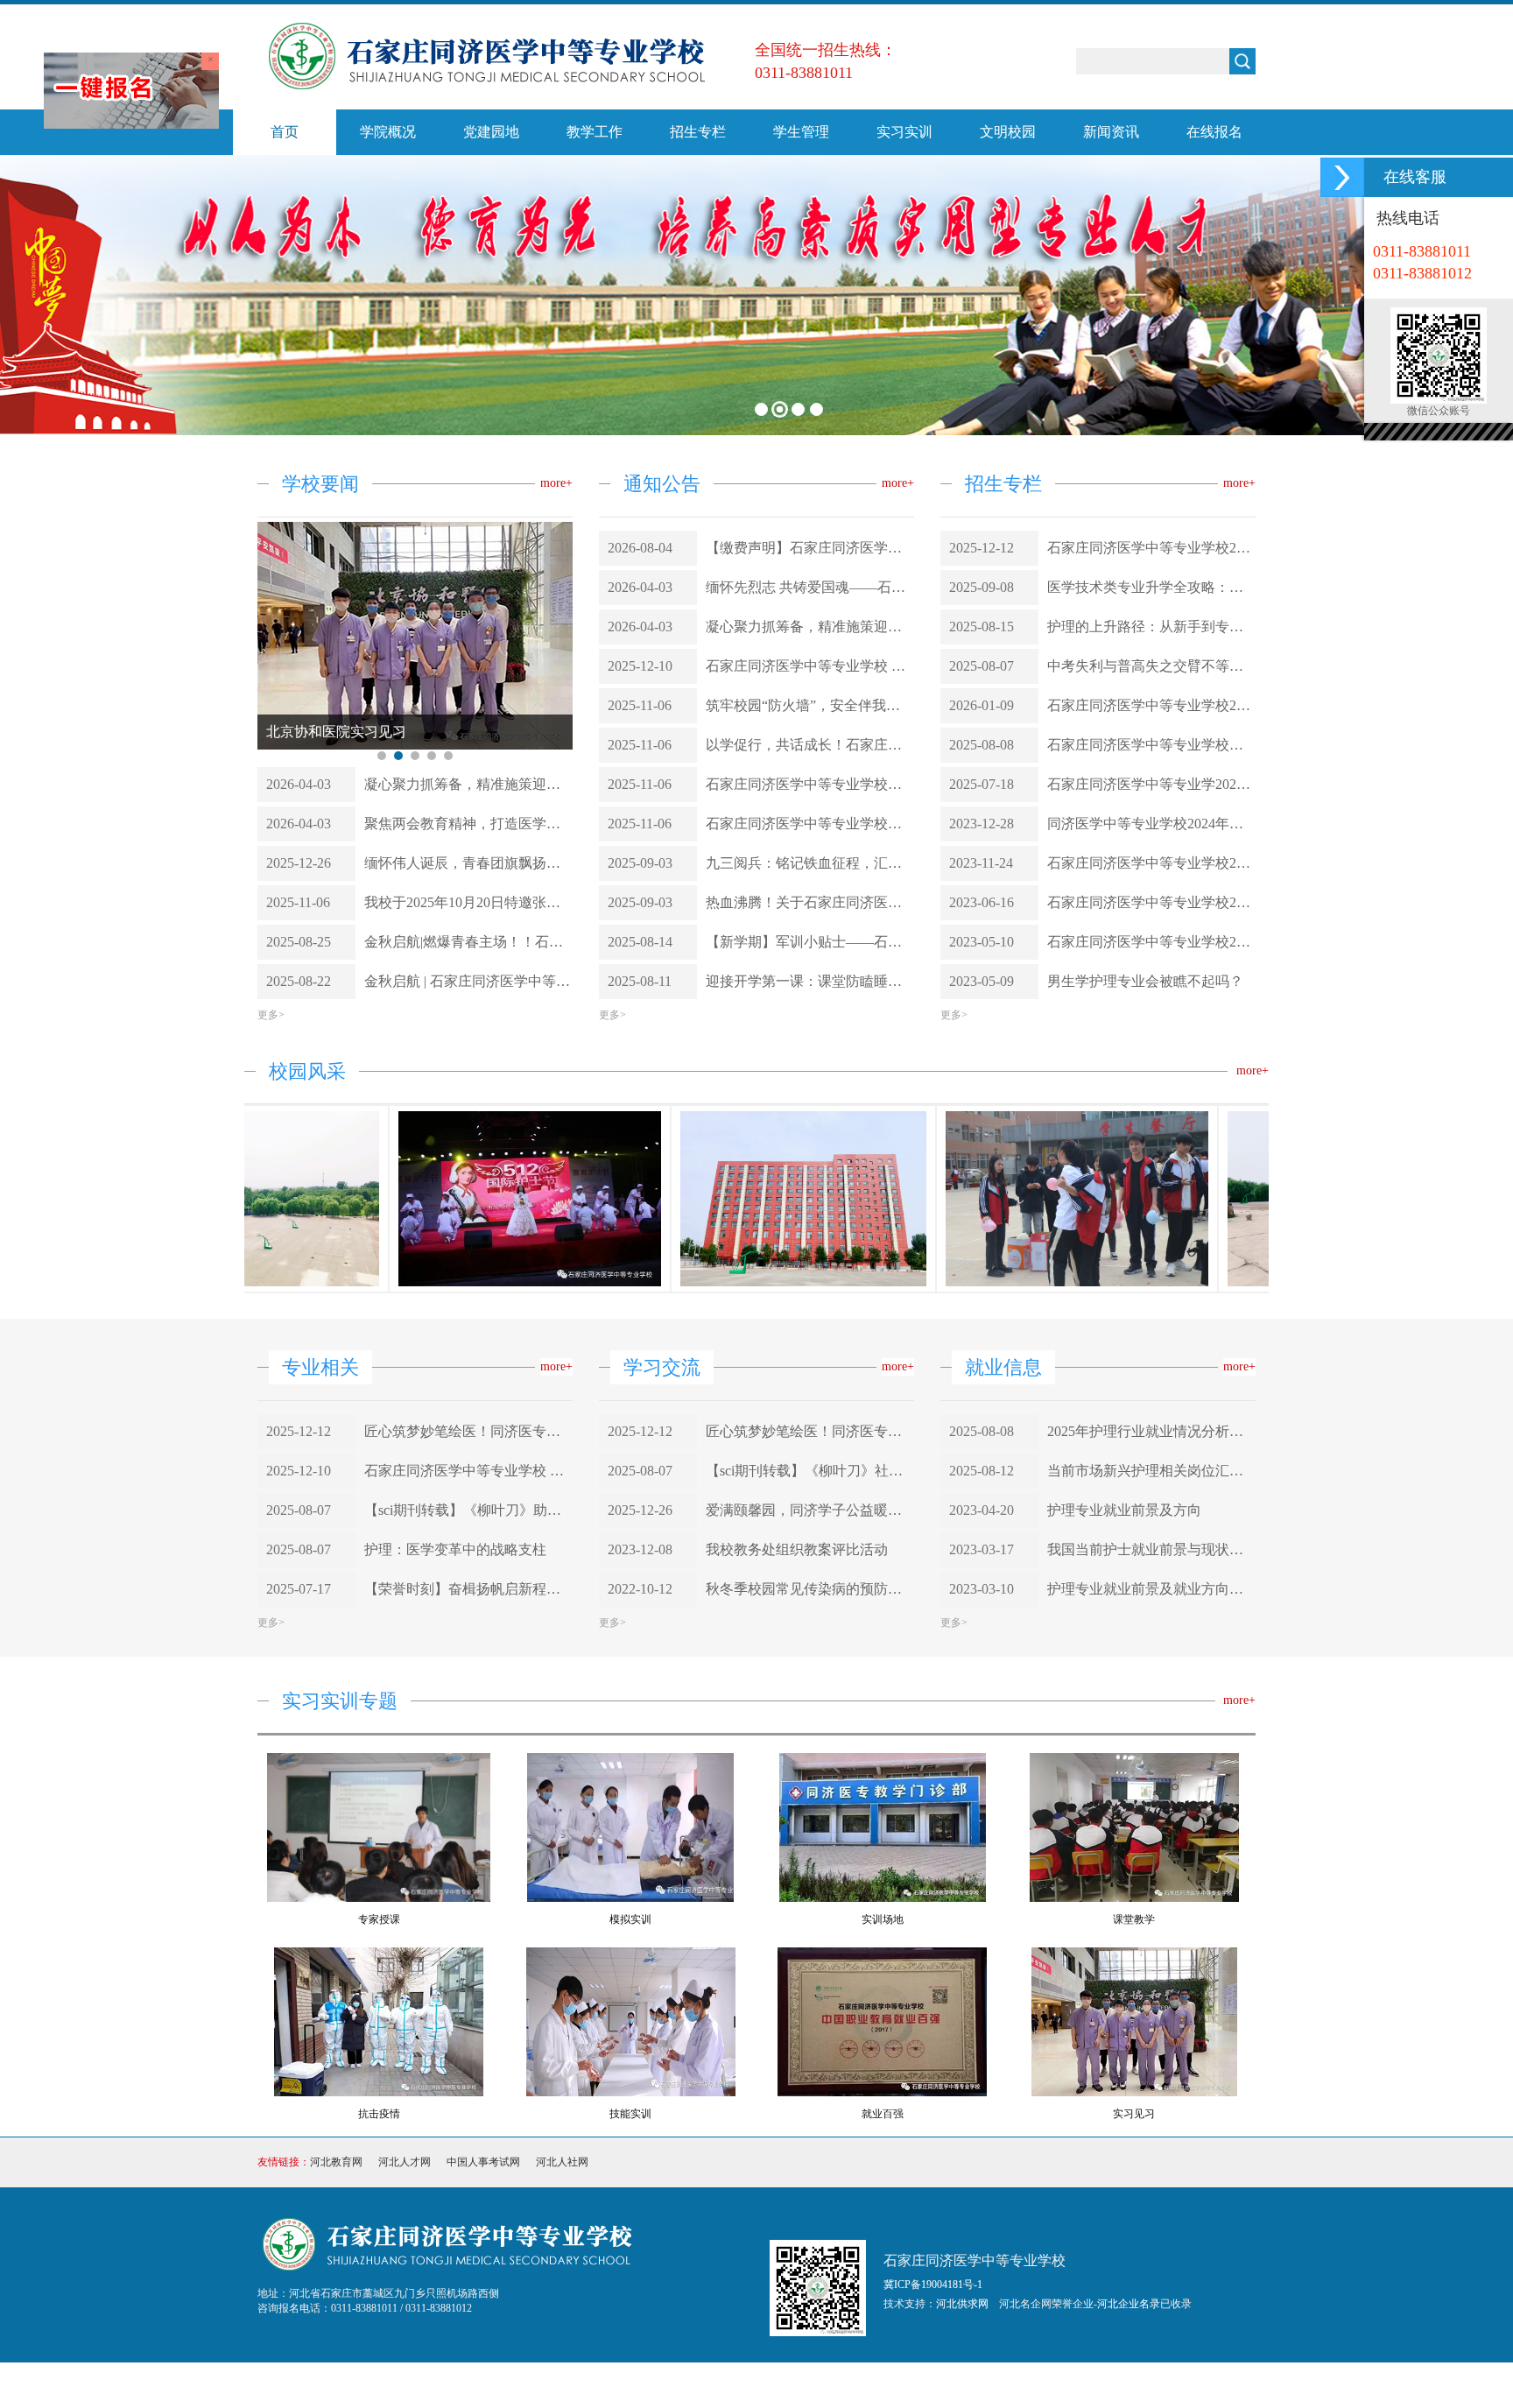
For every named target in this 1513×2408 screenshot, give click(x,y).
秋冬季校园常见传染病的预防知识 (810, 1807)
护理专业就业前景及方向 (1124, 1728)
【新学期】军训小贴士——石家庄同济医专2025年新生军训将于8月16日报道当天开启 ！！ (810, 942)
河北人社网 (562, 2380)
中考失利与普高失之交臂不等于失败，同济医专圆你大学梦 (1151, 666)
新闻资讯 (1111, 132)
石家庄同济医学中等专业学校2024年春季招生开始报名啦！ (1151, 863)
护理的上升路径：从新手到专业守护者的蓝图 (1151, 627)
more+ (556, 483)
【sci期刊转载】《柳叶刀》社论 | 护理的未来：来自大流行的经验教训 (810, 1689)
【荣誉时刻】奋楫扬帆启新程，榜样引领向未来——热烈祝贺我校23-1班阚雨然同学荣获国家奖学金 (468, 1807)
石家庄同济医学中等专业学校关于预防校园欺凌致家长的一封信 (810, 784)
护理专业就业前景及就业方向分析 (1151, 1807)
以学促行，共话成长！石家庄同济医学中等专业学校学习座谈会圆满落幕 (810, 745)
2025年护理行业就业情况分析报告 (1151, 1649)
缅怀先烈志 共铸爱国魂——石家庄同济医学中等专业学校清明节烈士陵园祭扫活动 (810, 587)
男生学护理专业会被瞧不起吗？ (1145, 981)
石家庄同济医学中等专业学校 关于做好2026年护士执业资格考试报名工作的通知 (810, 666)
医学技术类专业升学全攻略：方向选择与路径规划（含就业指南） (1151, 587)
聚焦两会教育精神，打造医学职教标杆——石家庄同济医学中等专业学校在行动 (468, 1042)
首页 (285, 132)
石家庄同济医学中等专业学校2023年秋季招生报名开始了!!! (1151, 902)
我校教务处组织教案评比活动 (797, 1767)
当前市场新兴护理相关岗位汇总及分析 (1151, 1689)
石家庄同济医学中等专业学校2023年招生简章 (1151, 942)
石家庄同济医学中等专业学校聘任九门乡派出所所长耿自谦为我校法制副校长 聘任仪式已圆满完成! (810, 824)
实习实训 (904, 132)
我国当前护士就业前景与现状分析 (1151, 1767)
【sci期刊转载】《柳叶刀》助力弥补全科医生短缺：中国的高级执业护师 (468, 1728)
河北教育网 (336, 2380)
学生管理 (801, 132)
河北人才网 (405, 2380)
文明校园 (1008, 132)
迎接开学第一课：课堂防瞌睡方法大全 (810, 981)
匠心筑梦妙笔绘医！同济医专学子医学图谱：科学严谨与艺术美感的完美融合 (468, 1649)
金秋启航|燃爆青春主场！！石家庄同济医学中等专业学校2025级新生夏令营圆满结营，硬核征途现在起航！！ (468, 1160)
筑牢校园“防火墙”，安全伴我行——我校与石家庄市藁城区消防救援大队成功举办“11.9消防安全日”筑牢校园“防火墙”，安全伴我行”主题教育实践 (810, 705)
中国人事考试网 (483, 2380)
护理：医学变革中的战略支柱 (455, 1767)
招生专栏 (698, 132)
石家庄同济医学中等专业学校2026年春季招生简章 (1151, 548)
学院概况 (388, 132)
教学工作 (595, 132)
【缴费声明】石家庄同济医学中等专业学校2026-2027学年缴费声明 (810, 548)
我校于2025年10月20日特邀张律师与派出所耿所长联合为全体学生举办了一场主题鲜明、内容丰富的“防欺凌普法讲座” (468, 1120)
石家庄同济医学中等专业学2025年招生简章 (1151, 784)
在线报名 (1214, 132)
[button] (35, 307)
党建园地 (491, 132)
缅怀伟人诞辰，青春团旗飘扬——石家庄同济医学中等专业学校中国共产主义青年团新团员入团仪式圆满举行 (468, 1081)
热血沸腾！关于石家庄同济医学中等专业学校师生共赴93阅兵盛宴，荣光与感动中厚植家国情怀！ (810, 902)
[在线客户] (1342, 177)
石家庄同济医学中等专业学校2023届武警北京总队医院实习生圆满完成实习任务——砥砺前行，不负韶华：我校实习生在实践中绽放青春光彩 (1151, 705)
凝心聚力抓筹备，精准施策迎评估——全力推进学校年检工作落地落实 (468, 1002)
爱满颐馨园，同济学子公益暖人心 (810, 1728)
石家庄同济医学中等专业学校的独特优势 (1151, 745)
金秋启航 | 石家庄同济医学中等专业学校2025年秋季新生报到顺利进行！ (468, 1199)
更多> (271, 1233)
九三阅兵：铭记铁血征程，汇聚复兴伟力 (810, 863)
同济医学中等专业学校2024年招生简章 (1151, 824)
